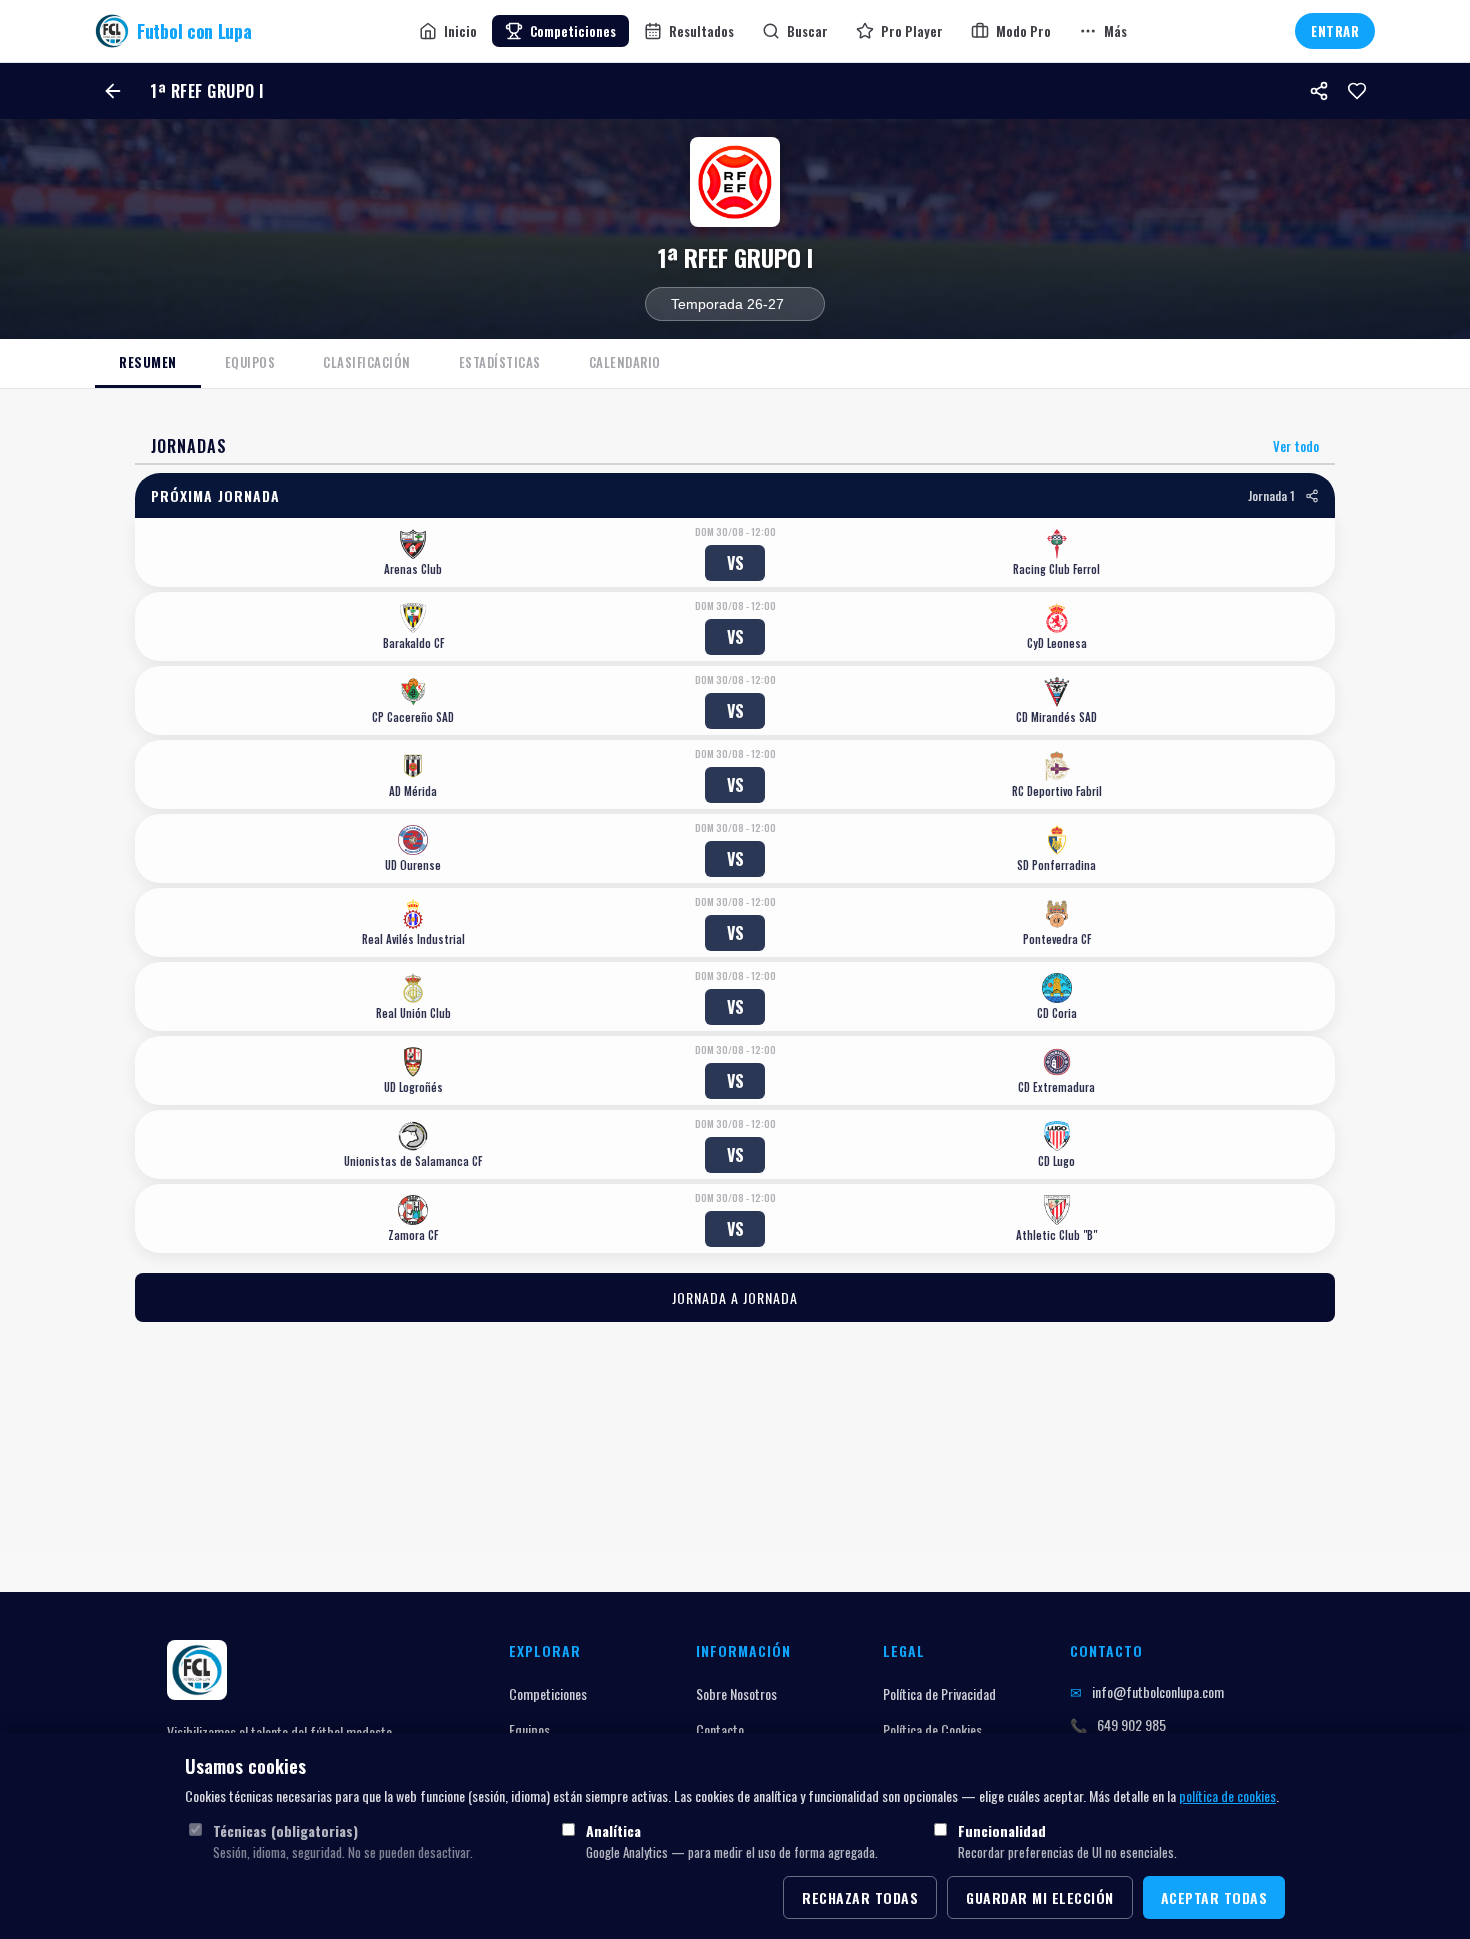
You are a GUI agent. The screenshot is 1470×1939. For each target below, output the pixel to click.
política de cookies (1227, 1795)
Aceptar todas (1214, 1897)
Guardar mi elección (1040, 1897)
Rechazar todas (860, 1897)
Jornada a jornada (735, 1297)
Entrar (1335, 31)
